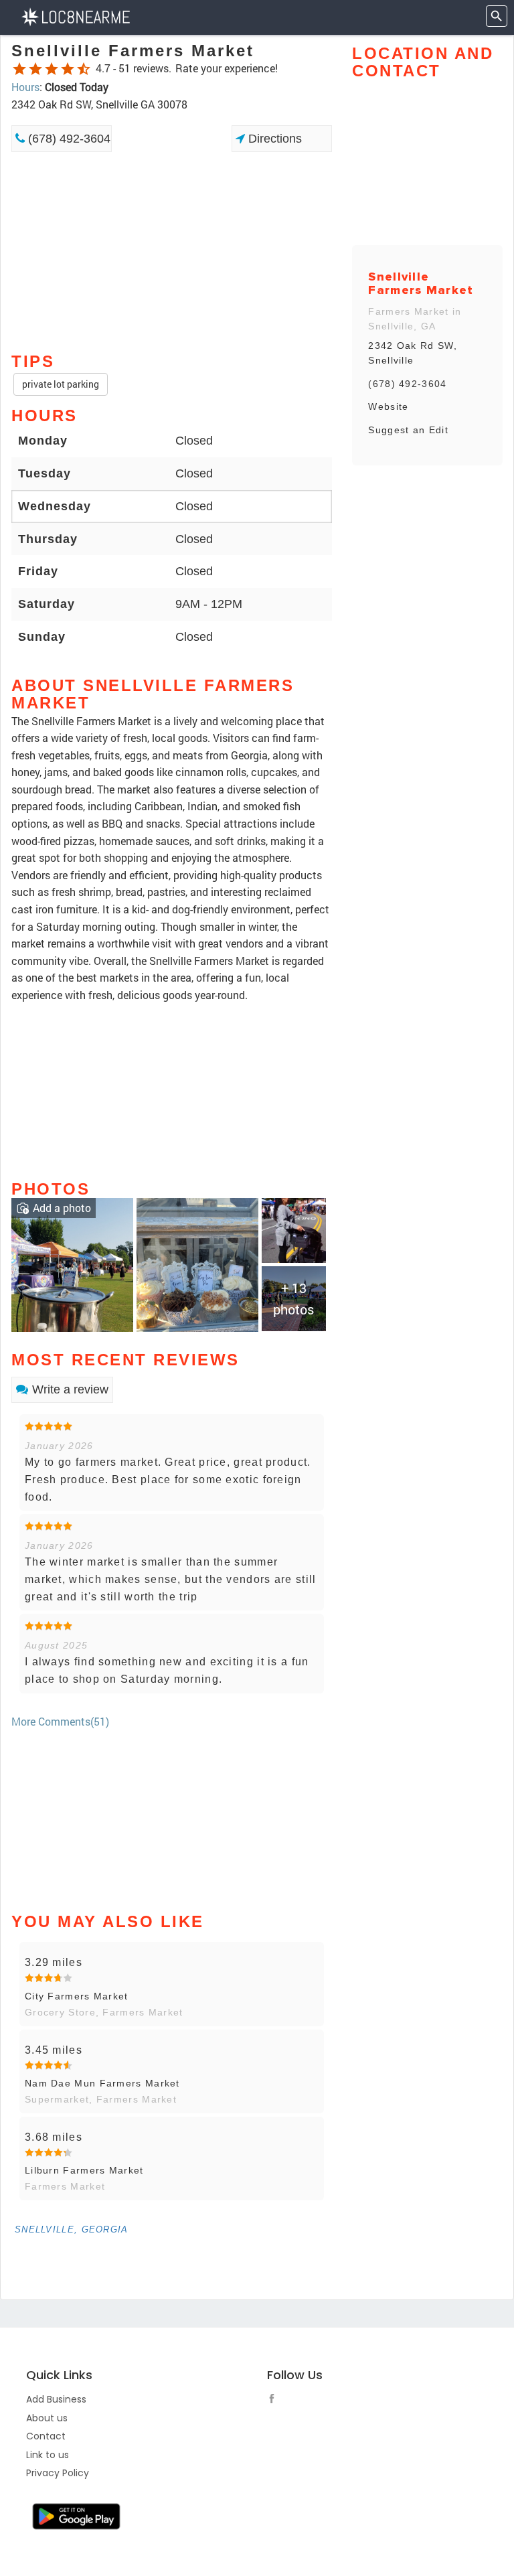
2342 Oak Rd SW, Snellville (413, 353)
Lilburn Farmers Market (84, 2170)
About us (47, 2418)
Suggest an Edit (408, 430)
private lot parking (61, 384)
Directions (273, 139)
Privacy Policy (58, 2473)
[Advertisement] (172, 200)
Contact (46, 2436)
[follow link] (275, 2401)
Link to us (48, 2455)
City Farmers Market (77, 1996)
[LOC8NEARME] (75, 16)
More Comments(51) (60, 1721)
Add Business (56, 2399)
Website (388, 406)
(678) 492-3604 (68, 139)
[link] (72, 1263)
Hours (25, 87)
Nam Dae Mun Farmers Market (102, 2083)
